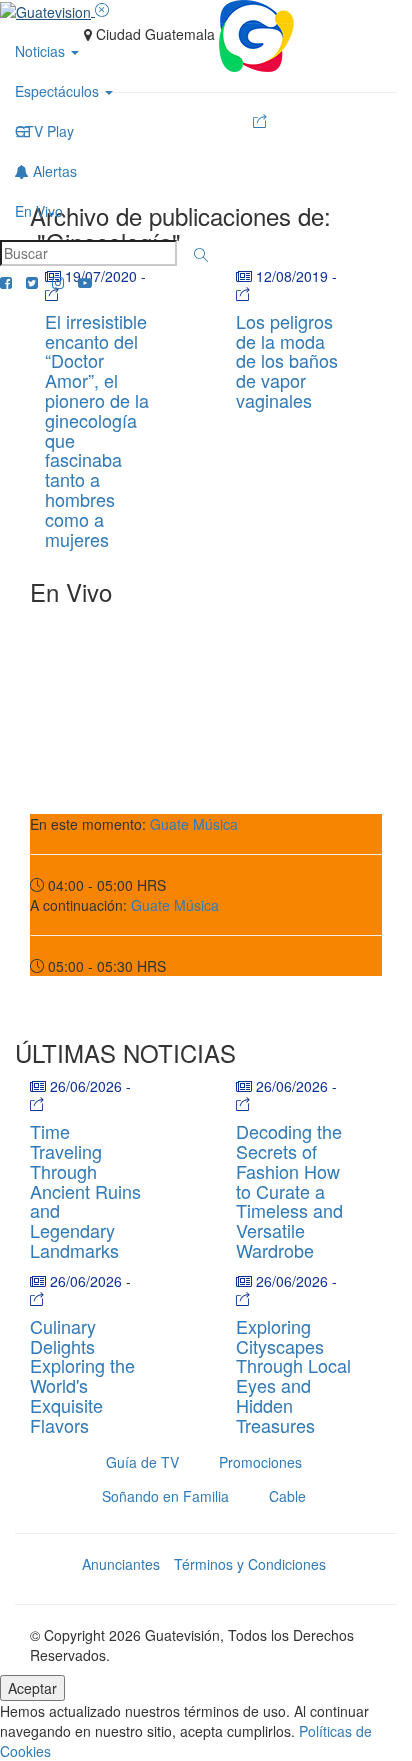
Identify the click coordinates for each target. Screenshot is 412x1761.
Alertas (53, 171)
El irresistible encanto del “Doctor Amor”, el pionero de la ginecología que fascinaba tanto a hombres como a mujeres (97, 430)
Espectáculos (59, 91)
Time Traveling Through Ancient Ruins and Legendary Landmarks (85, 1190)
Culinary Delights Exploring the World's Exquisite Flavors (82, 1375)
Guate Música (194, 824)
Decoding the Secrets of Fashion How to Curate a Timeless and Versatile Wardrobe (289, 1190)
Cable (287, 1496)
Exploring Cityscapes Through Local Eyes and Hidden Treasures (293, 1375)
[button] (201, 255)
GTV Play (44, 131)
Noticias (42, 51)
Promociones (260, 1462)
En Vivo (39, 211)
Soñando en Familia (165, 1496)
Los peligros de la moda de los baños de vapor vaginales (287, 360)
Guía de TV (142, 1462)
